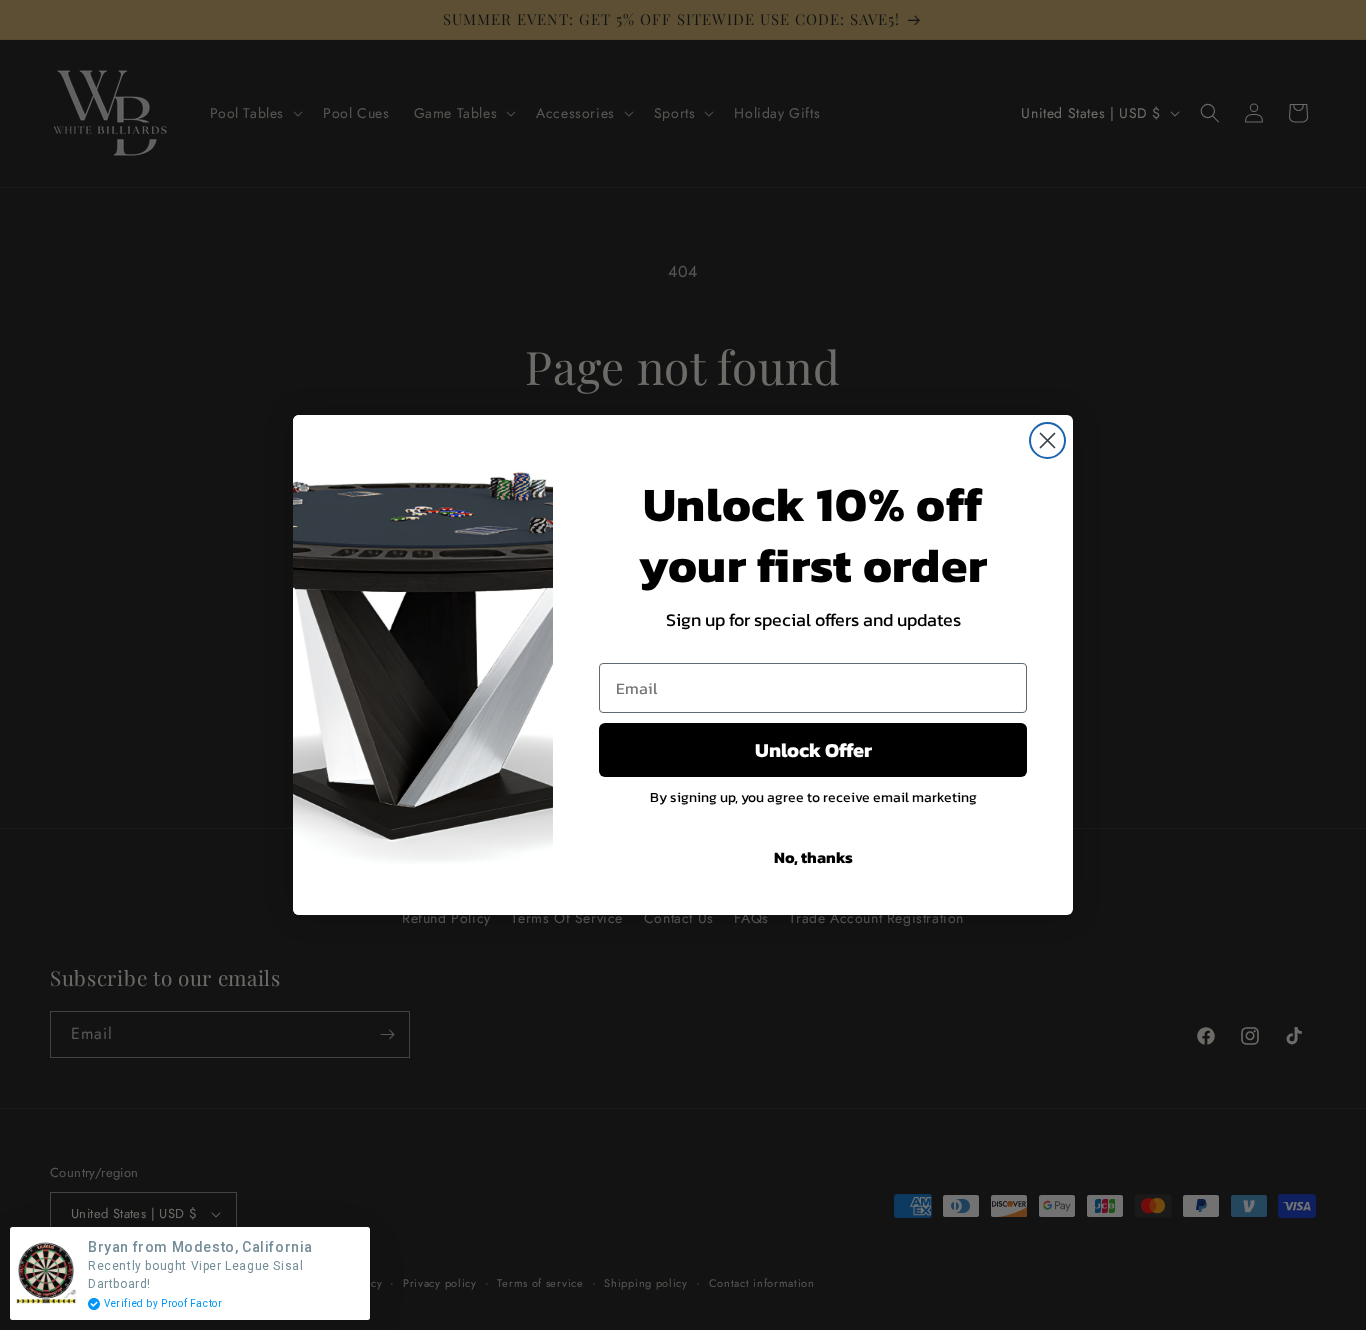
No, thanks (813, 857)
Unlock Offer (813, 750)
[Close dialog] (1047, 440)
